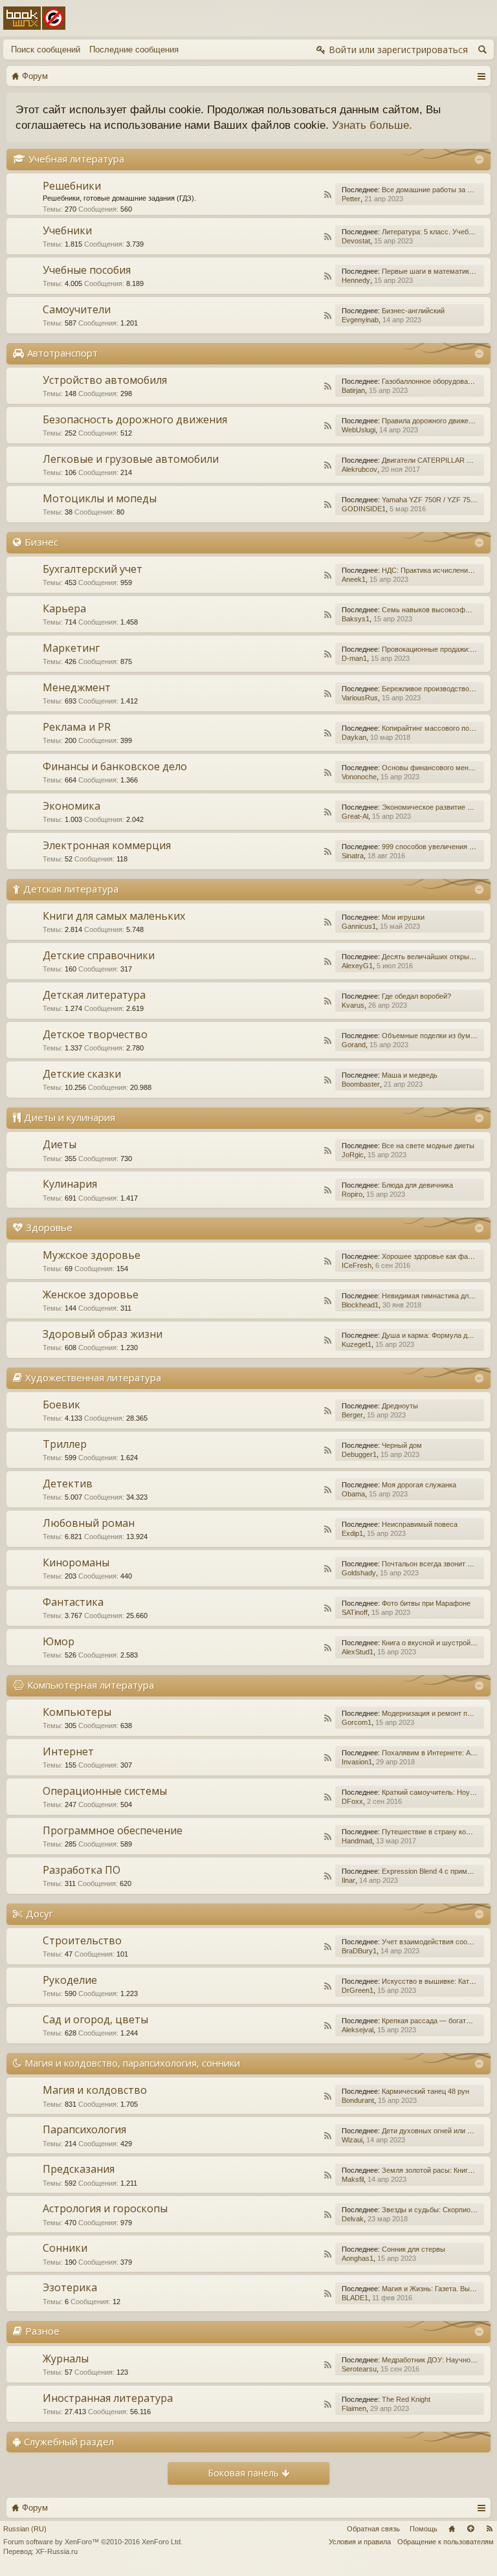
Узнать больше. (372, 125)
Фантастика (73, 1602)
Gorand (354, 1045)
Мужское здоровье (92, 1255)
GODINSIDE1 (364, 509)
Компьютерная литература (91, 1685)
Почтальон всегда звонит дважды (437, 1564)
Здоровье (49, 1227)
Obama (353, 1494)
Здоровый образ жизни (103, 1334)
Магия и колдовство (95, 2090)
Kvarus (353, 1005)
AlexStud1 (358, 1652)
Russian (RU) (25, 2529)
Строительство (82, 1940)
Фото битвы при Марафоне (426, 1603)
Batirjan (353, 390)
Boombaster (361, 1084)
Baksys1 (356, 619)
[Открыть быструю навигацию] (481, 76)
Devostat (356, 241)
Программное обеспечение (113, 1830)
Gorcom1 (357, 1722)
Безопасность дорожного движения (135, 419)
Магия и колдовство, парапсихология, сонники (132, 2063)
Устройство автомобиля (105, 380)
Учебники (67, 230)
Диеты (60, 1144)
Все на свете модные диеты (428, 1146)
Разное (42, 2331)
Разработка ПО (82, 1870)
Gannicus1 (359, 926)
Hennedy (356, 280)
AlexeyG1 (357, 966)
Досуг (39, 1913)
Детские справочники (99, 955)
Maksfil (353, 2179)
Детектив (68, 1483)
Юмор (59, 1641)
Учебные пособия (87, 270)
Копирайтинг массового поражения (439, 728)
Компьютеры (77, 1712)
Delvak (353, 2219)
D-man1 (354, 658)
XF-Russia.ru (57, 2551)
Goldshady (359, 1573)
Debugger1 (359, 1454)
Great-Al (355, 816)
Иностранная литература (108, 2398)
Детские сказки (82, 1074)
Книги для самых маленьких (114, 916)
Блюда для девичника (417, 1185)
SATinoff (355, 1612)
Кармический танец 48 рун (425, 2091)
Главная (452, 2529)
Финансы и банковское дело (115, 766)
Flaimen (354, 2408)
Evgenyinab (360, 320)
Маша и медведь (410, 1075)
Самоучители (77, 309)
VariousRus (360, 698)
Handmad (357, 1841)
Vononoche (359, 777)
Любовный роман (89, 1523)
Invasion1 (357, 1762)
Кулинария (70, 1184)
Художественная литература (93, 1377)
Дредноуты (400, 1406)
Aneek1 (354, 579)
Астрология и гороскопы (105, 2208)
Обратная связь (373, 2529)
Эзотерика (70, 2287)
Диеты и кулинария (70, 1117)
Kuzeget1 (357, 1344)
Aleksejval (358, 2030)
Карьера (64, 608)
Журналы (66, 2359)
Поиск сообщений (46, 50)
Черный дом (402, 1445)
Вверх (470, 2529)
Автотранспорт (62, 353)
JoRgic (353, 1155)
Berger (352, 1415)
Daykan (354, 737)
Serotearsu (359, 2369)
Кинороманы (76, 1562)
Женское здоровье (91, 1294)
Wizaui (352, 2140)
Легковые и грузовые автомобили (131, 459)
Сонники (65, 2248)
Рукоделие (70, 1980)
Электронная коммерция (107, 845)
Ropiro (352, 1194)
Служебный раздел (69, 2441)
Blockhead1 (360, 1305)
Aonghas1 (358, 2258)
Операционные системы (105, 1791)
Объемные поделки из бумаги (431, 1036)
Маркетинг (71, 648)
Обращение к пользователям (446, 2542)
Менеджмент (77, 687)
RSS (327, 195)
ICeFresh (357, 1265)
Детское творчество (95, 1034)
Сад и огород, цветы (95, 2019)
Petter (351, 199)
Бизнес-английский (413, 311)
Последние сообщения (134, 50)
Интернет (68, 1751)
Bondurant (358, 2100)
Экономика (72, 806)
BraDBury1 (359, 1951)
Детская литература (71, 889)
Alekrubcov (359, 469)
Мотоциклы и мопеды (100, 498)
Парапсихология (84, 2129)
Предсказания (79, 2169)
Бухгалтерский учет (93, 569)
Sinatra (353, 856)
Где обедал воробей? (416, 996)
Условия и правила (360, 2542)
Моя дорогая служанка (419, 1485)
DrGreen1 (358, 1990)
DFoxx (352, 1801)
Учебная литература (76, 159)
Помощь (424, 2529)
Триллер (65, 1444)
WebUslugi (359, 430)
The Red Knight (406, 2399)
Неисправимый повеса (420, 1524)
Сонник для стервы (414, 2249)
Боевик (61, 1405)
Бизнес (41, 542)
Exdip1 (352, 1533)
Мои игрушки (403, 917)
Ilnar (348, 1880)
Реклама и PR (77, 727)
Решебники (72, 186)
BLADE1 (355, 2298)
